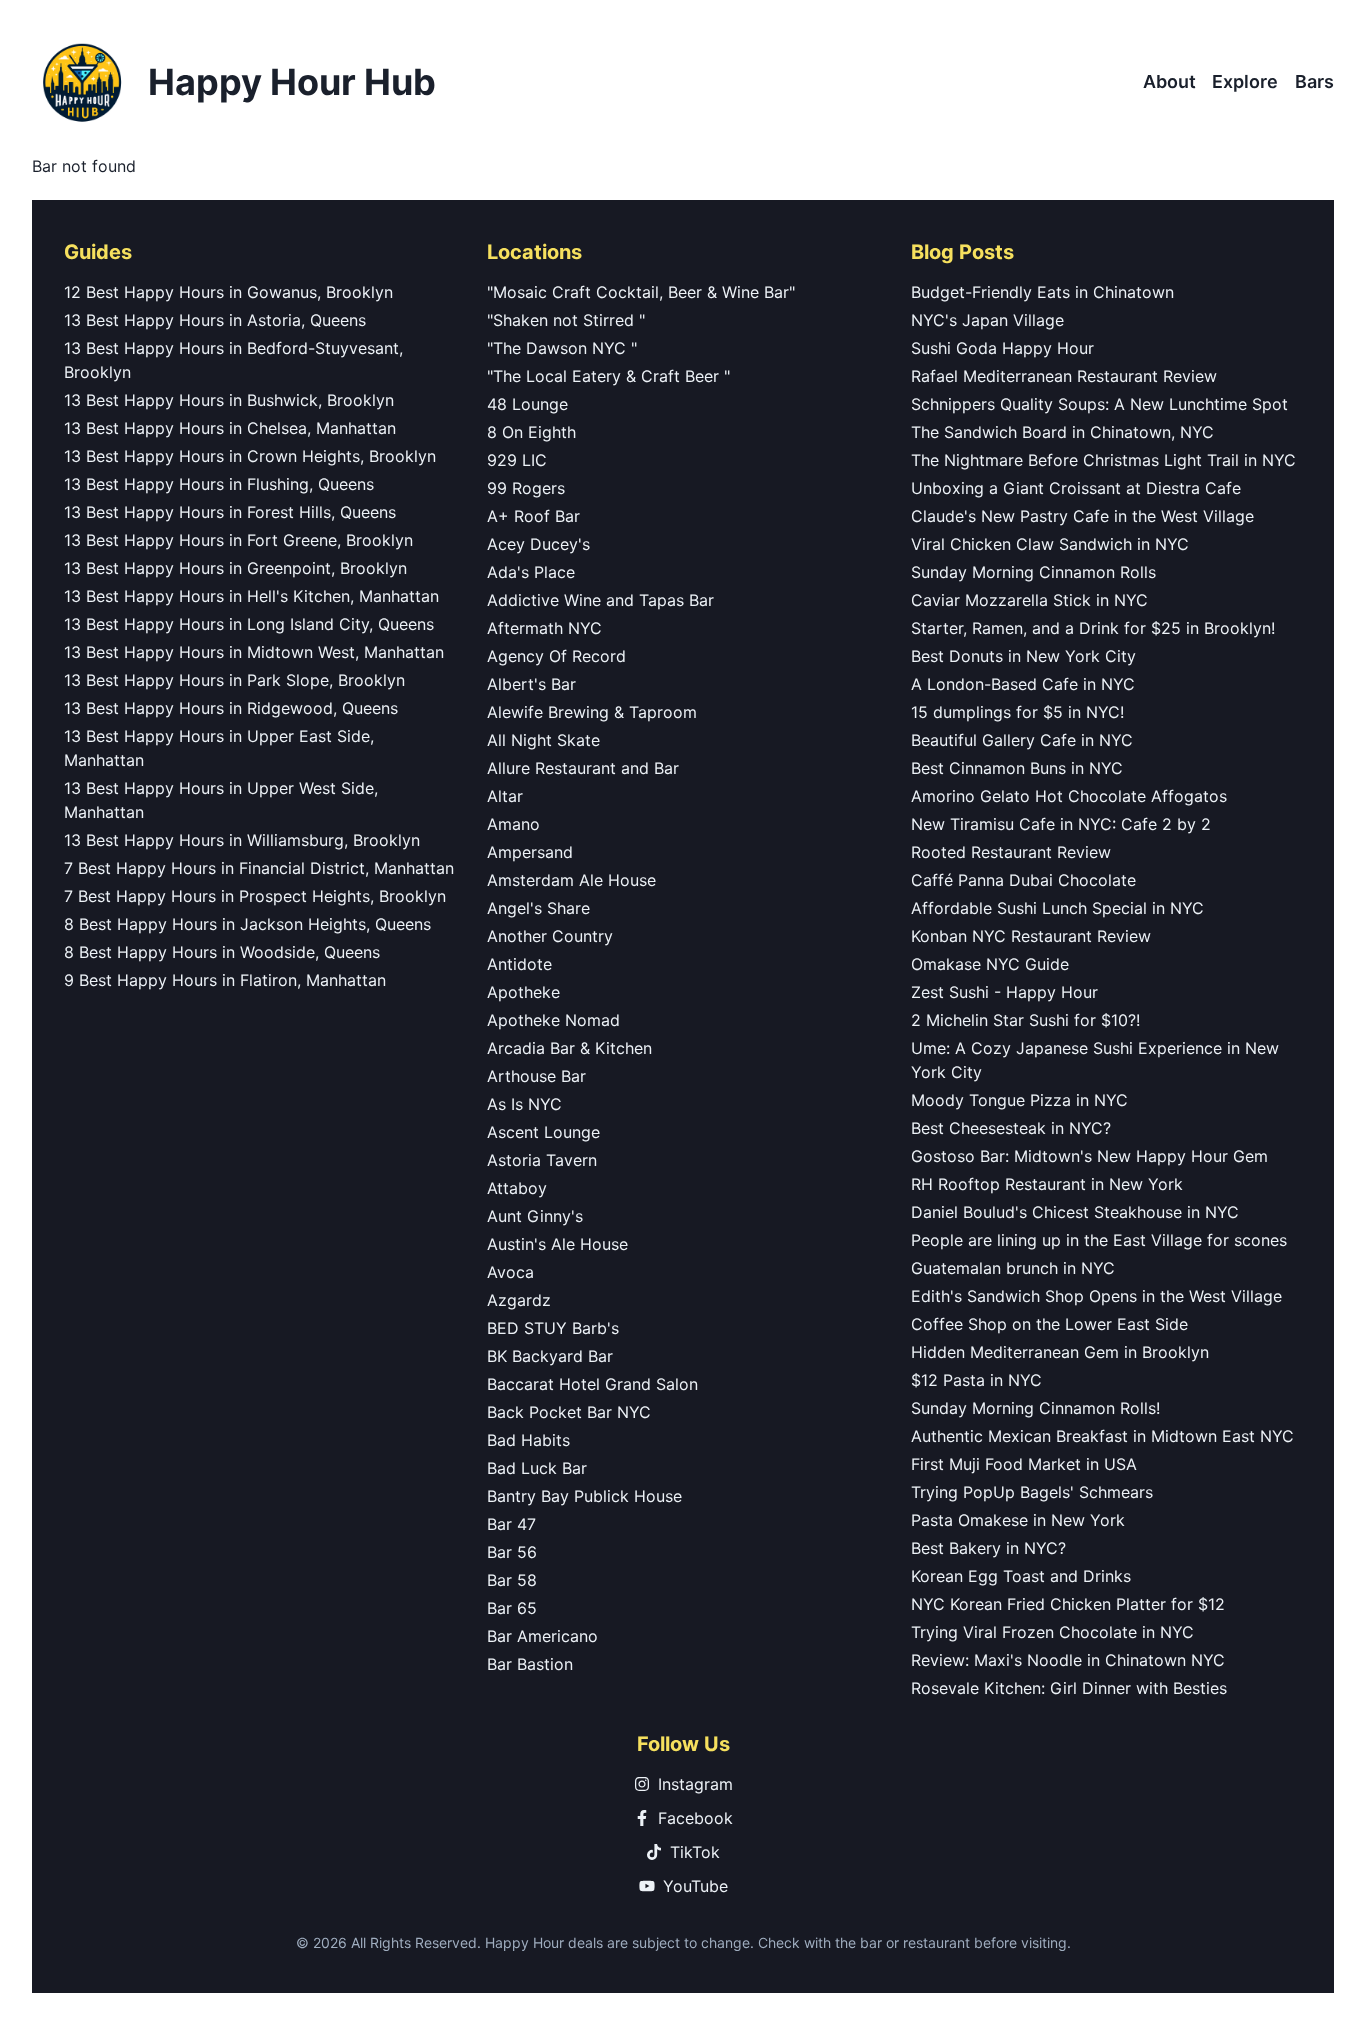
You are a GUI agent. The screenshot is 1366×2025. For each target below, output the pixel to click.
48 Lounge (527, 404)
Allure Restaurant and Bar (583, 768)
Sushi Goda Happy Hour (1002, 348)
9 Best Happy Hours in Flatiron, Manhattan (225, 980)
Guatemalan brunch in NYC (1013, 1268)
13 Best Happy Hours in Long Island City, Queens (249, 624)
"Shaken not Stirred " (566, 320)
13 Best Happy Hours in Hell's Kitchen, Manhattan (251, 596)
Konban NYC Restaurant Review (1031, 936)
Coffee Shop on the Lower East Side (1049, 1324)
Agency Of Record (556, 656)
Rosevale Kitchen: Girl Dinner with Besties (1069, 1688)
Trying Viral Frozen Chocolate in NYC (1052, 1632)
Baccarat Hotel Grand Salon (592, 1384)
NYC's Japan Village (987, 320)
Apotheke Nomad (553, 1020)
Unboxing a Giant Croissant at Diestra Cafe (1076, 488)
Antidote (519, 964)
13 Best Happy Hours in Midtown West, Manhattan (254, 652)
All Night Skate (543, 740)
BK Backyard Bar (550, 1356)
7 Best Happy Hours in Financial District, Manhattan (259, 868)
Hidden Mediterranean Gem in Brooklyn (1060, 1352)
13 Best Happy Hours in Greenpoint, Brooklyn (235, 568)
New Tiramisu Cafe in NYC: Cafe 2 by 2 (1061, 824)
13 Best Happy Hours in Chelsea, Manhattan (230, 428)
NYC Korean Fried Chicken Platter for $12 (1068, 1604)
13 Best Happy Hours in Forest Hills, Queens (230, 512)
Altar (505, 796)
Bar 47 (511, 1524)
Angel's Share (538, 908)
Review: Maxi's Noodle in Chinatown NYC (1068, 1660)
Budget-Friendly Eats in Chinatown (1042, 292)
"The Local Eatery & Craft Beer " (608, 376)
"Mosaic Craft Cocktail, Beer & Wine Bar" (641, 292)
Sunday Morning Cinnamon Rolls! (1035, 1408)
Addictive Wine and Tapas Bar (600, 600)
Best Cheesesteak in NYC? (1011, 1128)
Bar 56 (512, 1552)
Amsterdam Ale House (571, 880)
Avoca (510, 1272)
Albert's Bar (531, 684)
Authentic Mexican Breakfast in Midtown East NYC (1102, 1436)
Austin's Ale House (557, 1244)
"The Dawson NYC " (562, 348)
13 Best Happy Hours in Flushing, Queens (219, 484)
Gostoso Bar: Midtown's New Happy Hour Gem (1089, 1156)
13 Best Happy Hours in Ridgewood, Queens (231, 708)
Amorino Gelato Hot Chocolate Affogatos (1069, 796)
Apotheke (523, 992)
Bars (1314, 81)
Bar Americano (542, 1636)
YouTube (695, 1886)
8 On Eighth (531, 432)
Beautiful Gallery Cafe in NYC (1022, 740)
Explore (1245, 81)
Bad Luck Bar (537, 1468)
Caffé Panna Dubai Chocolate (1023, 880)
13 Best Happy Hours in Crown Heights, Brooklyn (250, 456)
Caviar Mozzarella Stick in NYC (1029, 600)
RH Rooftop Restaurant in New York (1047, 1184)
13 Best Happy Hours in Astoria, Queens (215, 320)
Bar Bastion (530, 1664)
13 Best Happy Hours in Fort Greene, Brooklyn (238, 540)
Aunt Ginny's (535, 1216)
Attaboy (517, 1188)
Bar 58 (512, 1580)
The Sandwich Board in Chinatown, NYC (1062, 432)
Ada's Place (531, 572)
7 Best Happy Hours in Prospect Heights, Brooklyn (255, 896)
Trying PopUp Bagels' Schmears (1032, 1492)
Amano (513, 824)
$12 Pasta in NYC (976, 1380)
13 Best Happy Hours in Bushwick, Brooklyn (229, 400)
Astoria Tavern (542, 1160)
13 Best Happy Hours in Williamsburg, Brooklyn (242, 840)
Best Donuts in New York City (1023, 656)
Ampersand (530, 852)
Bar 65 (512, 1608)
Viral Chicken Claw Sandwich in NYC (1050, 544)
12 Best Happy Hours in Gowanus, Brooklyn (228, 292)
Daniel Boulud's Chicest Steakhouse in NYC (1075, 1212)
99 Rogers (526, 488)
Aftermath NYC (544, 628)
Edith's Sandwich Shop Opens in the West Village (1096, 1296)
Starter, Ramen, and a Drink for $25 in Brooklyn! (1093, 628)
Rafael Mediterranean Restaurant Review (1064, 376)
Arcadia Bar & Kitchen (569, 1048)
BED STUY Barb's (553, 1328)
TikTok (695, 1852)
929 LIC (517, 460)
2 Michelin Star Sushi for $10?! (1025, 1020)
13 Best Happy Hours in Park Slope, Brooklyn (234, 680)
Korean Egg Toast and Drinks (1021, 1576)
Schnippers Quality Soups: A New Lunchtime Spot (1099, 404)
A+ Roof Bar (533, 516)
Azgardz (519, 1300)
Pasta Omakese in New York (1018, 1520)
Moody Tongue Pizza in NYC (1019, 1100)
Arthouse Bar (536, 1076)
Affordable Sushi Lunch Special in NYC (1057, 908)
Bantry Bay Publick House (584, 1496)
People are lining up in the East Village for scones (1099, 1240)
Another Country (550, 936)
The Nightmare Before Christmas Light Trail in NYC (1103, 460)
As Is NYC (524, 1104)
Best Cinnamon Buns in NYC (1017, 768)
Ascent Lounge (543, 1132)
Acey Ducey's (538, 544)
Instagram (695, 1784)
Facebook (695, 1818)
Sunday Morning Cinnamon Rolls (1033, 572)
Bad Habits (528, 1440)
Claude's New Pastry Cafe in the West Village (1082, 516)
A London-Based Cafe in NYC (1023, 684)
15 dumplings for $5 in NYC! (1017, 712)
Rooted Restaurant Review (1011, 852)
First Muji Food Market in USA (1024, 1464)
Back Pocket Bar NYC (569, 1412)
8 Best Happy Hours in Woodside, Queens (222, 952)
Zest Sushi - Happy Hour (1004, 992)
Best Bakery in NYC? (988, 1548)
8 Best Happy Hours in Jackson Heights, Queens (247, 924)
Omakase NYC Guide (990, 964)
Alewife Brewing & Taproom (592, 712)
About (1169, 81)
